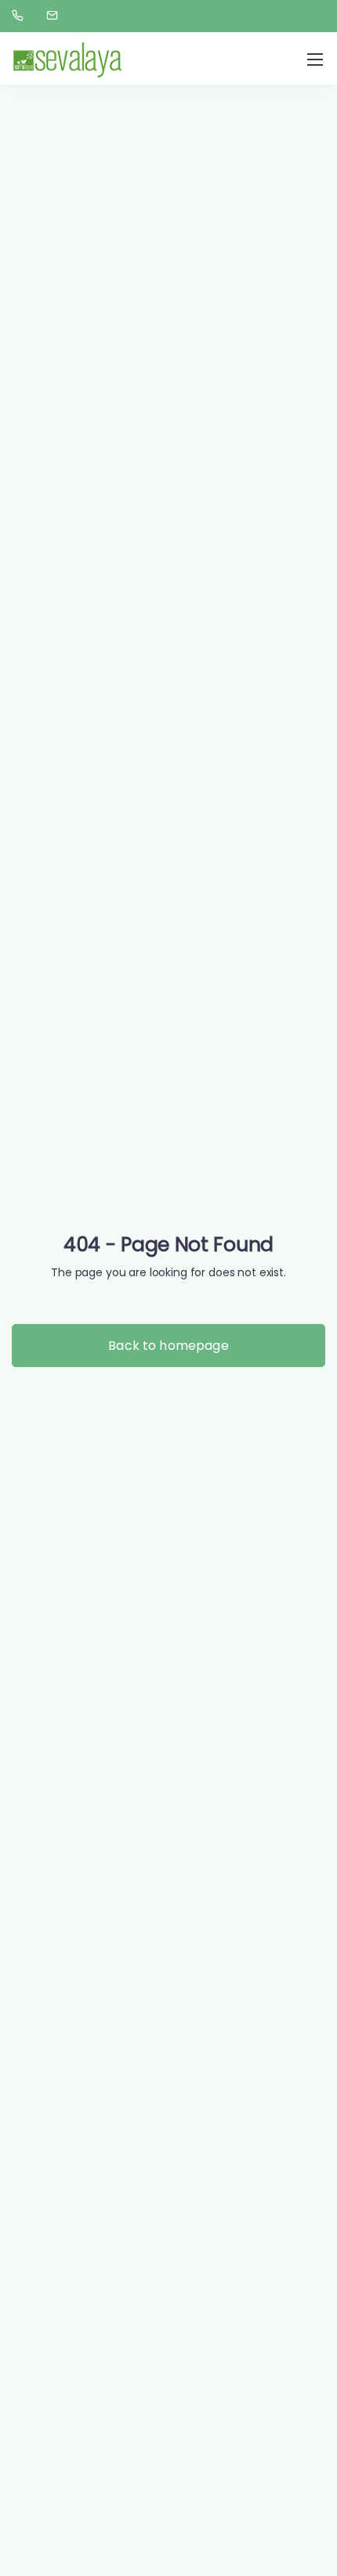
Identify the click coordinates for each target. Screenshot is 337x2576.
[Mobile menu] (315, 60)
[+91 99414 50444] (21, 16)
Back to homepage (168, 1346)
